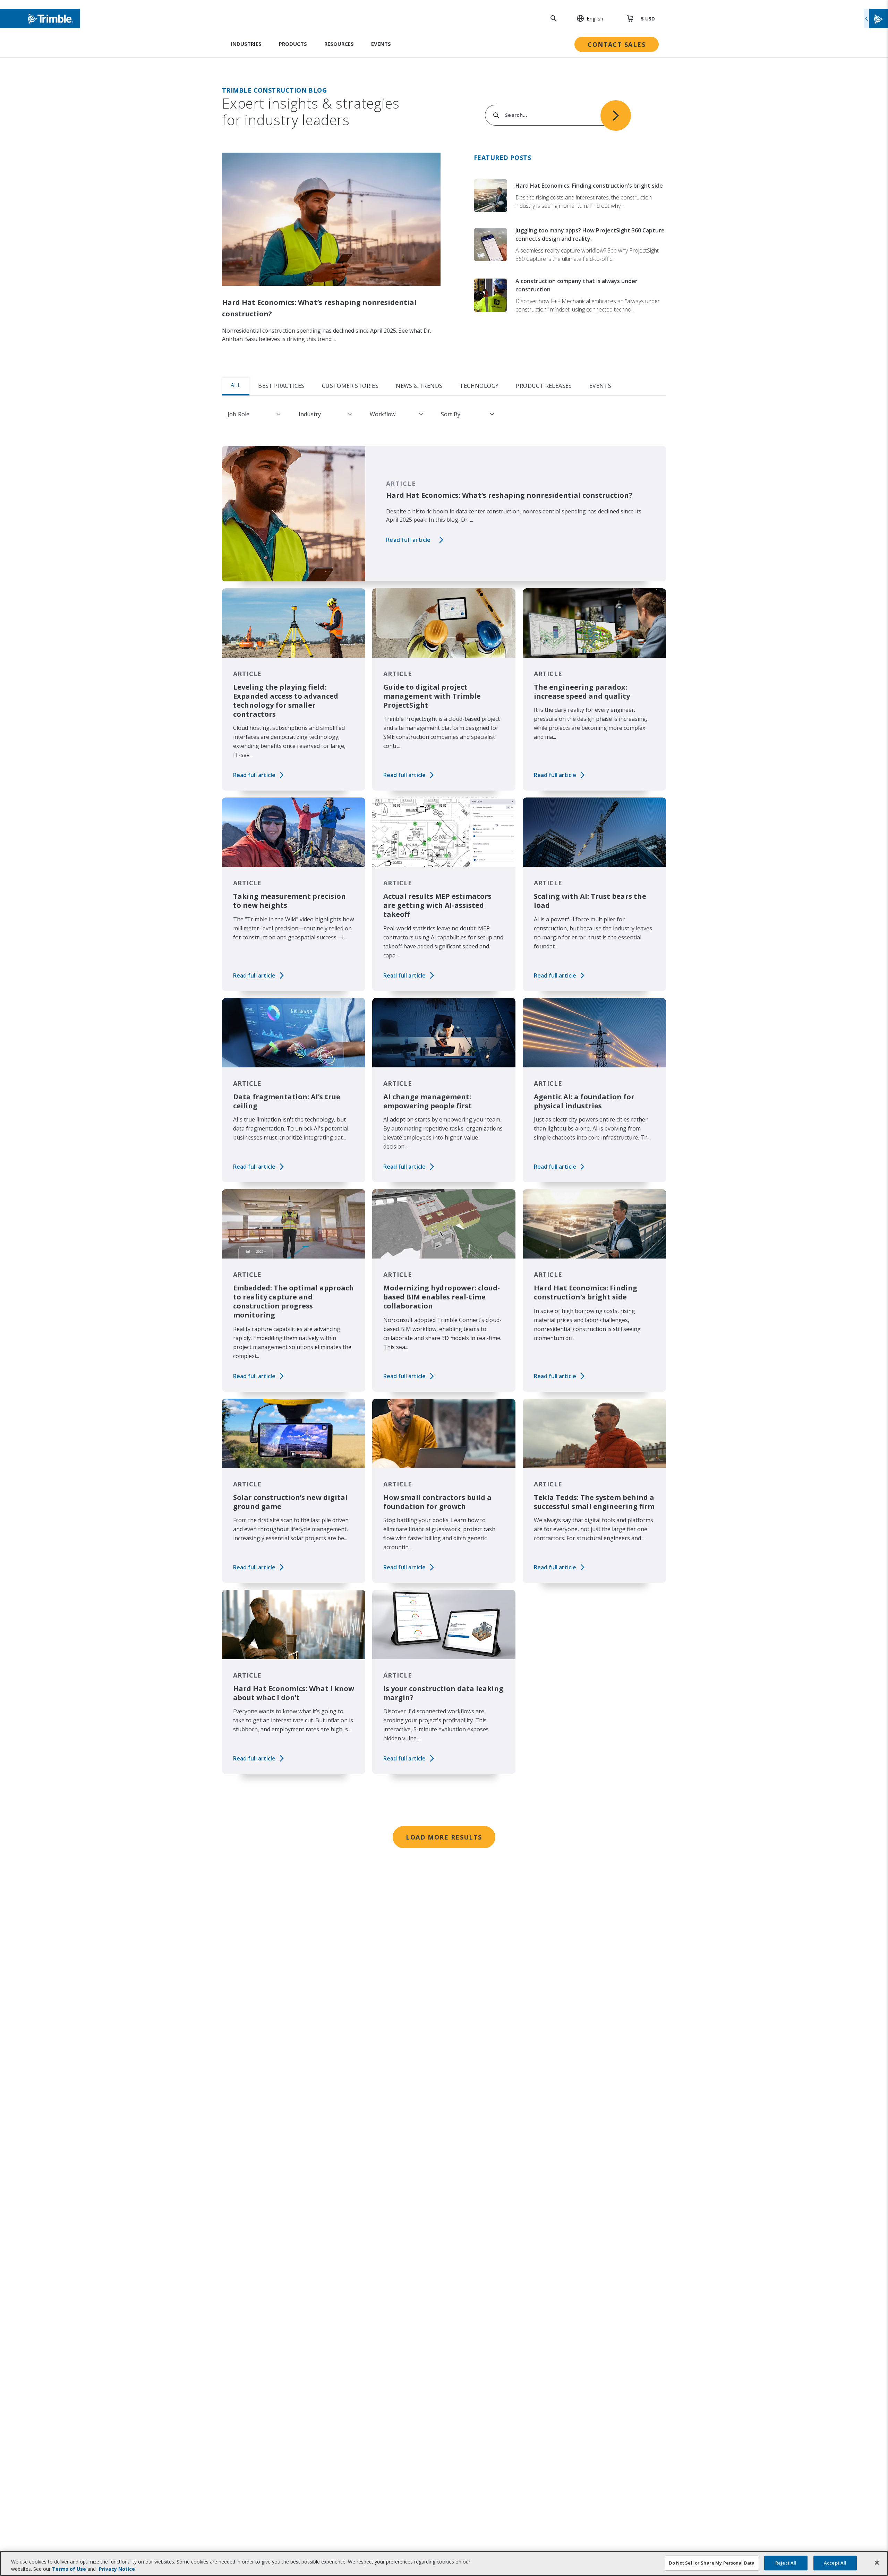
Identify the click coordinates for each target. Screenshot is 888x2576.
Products (293, 44)
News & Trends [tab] (419, 386)
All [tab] (236, 385)
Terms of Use (69, 2569)
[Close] (877, 2563)
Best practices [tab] (281, 386)
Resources (339, 44)
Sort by (451, 414)
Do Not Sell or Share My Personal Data (712, 2563)
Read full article (408, 540)
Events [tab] (600, 386)
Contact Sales (617, 44)
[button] (586, 18)
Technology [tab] (479, 386)
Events (381, 44)
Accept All (835, 2563)
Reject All (786, 2563)
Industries (246, 44)
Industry (310, 414)
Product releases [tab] (544, 386)
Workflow (383, 414)
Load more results (444, 1837)
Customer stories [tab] (350, 386)
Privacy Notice (117, 2569)
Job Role (238, 414)
